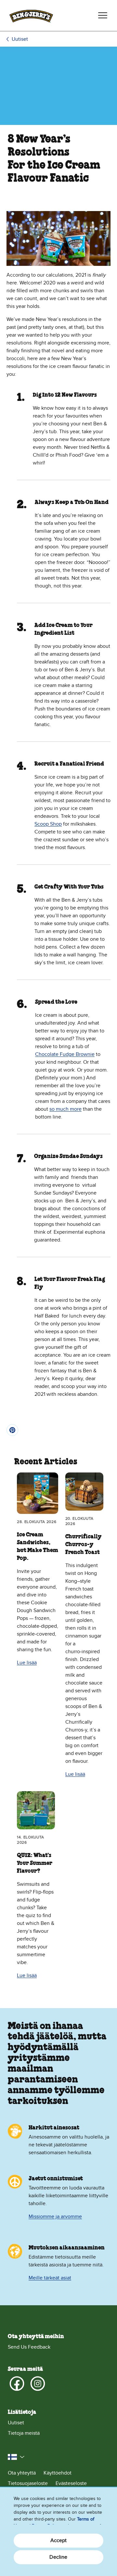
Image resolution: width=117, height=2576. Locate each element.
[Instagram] (38, 2384)
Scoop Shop (48, 824)
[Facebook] (17, 2384)
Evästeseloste (71, 2483)
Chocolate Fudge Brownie (65, 1054)
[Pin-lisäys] (12, 1430)
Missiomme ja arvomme (55, 2217)
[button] (16, 2457)
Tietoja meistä (24, 2433)
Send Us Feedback (29, 2347)
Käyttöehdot (58, 2473)
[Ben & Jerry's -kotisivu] (31, 15)
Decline (58, 2557)
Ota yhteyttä (22, 2473)
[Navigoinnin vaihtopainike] (103, 15)
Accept (59, 2540)
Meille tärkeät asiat (50, 2278)
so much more (65, 1109)
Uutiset (20, 39)
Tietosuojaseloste (28, 2483)
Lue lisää (27, 1663)
